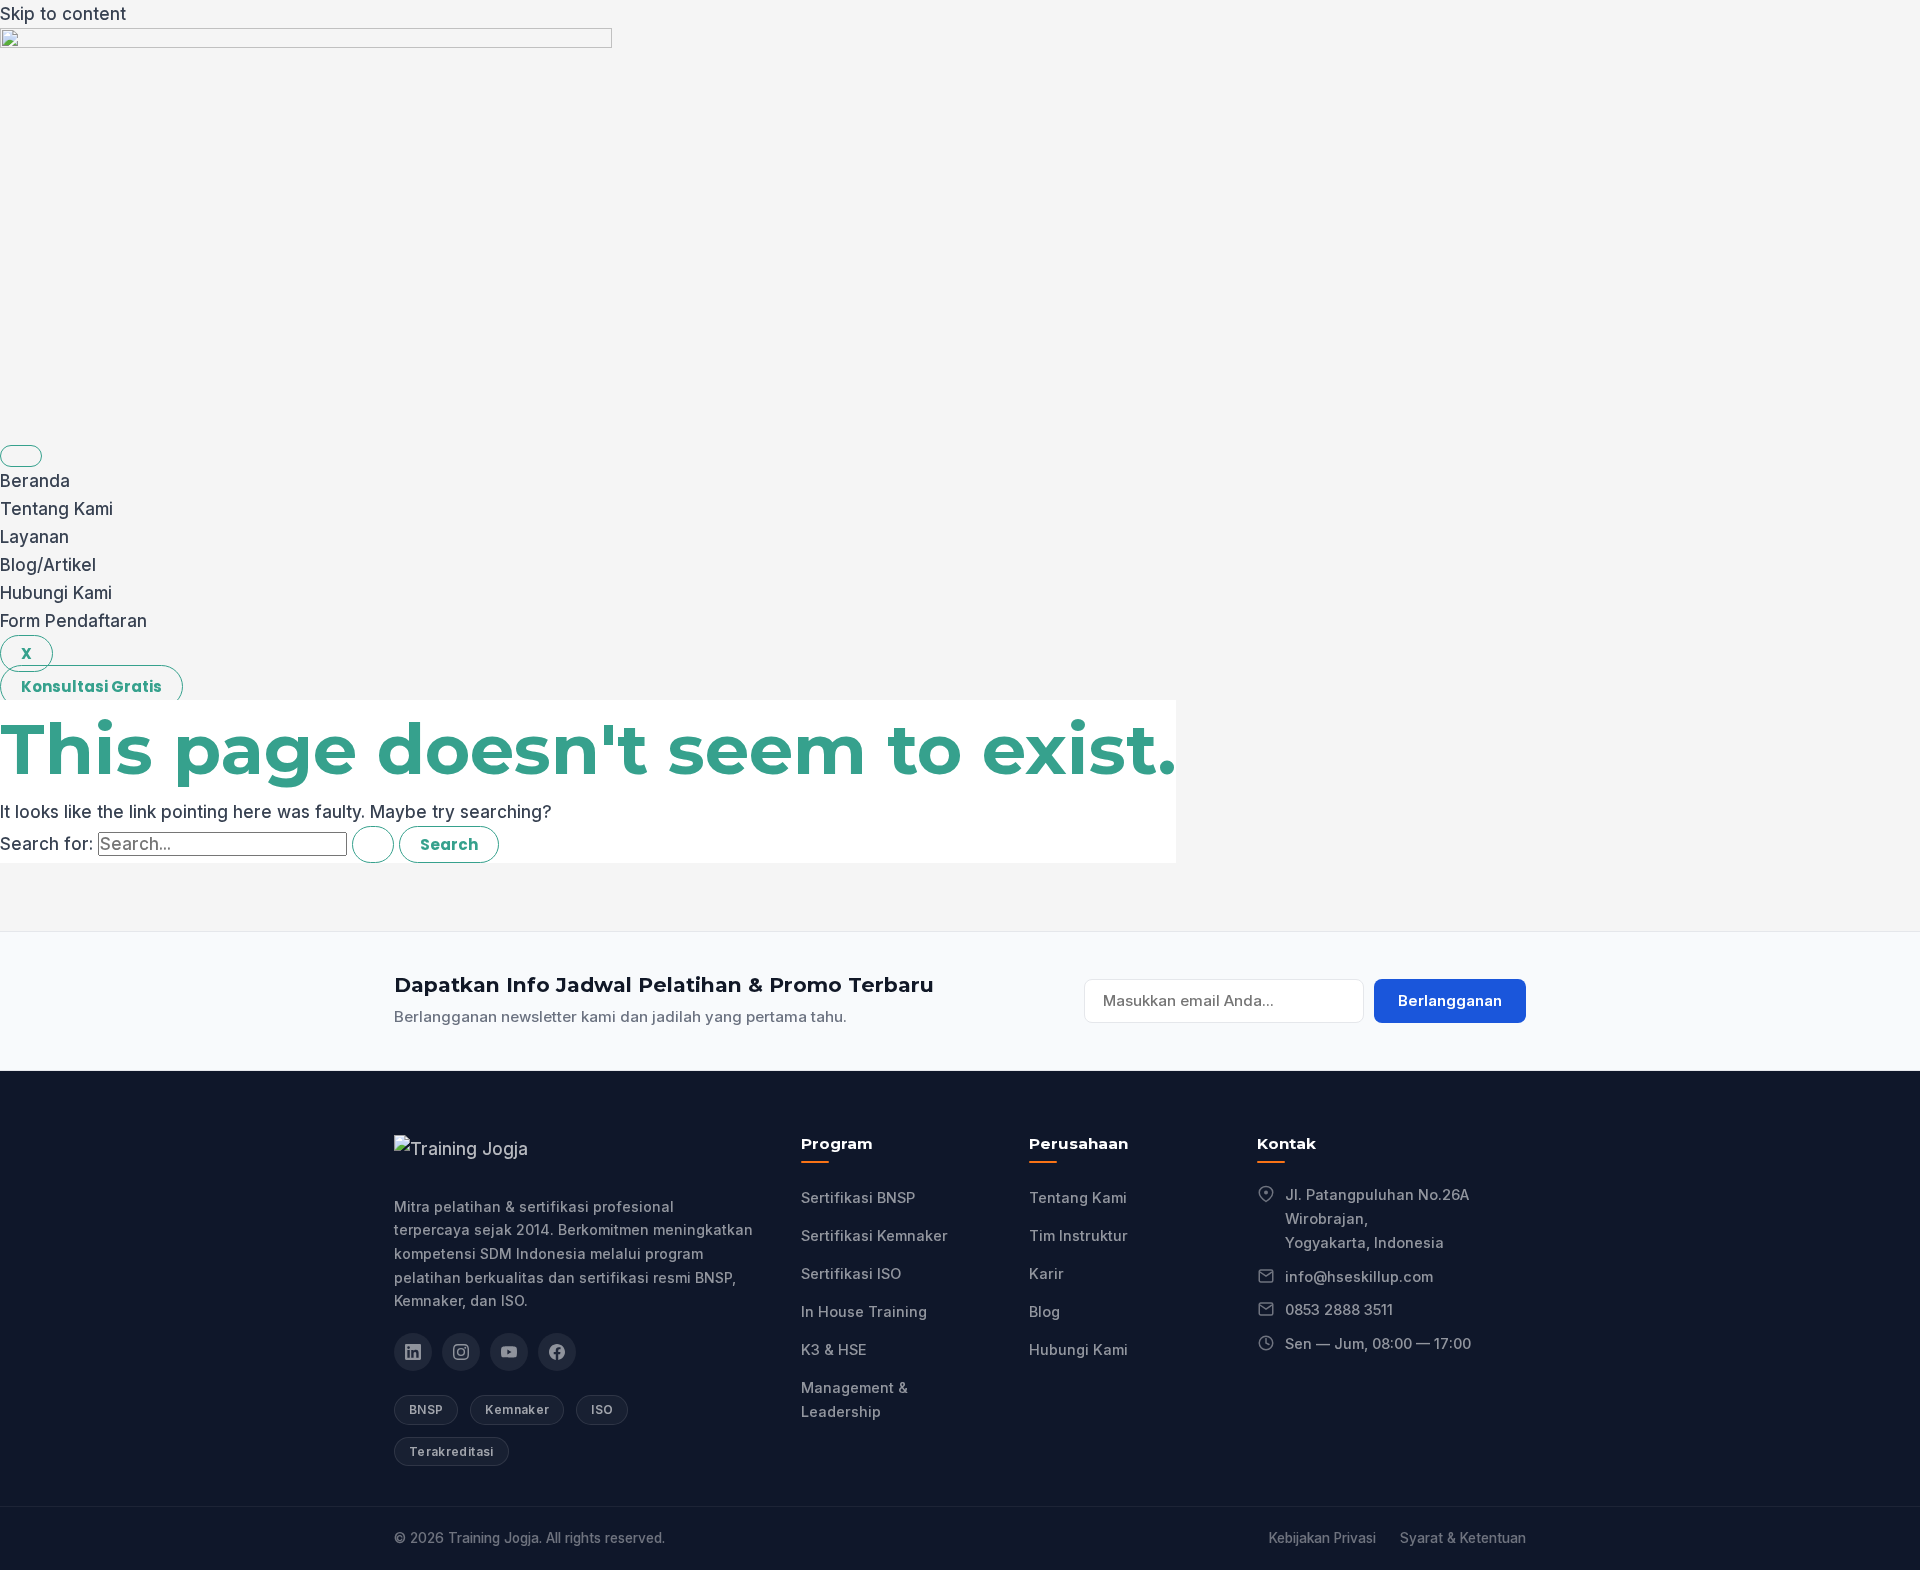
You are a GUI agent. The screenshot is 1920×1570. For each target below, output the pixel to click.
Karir (1046, 1273)
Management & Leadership (854, 1399)
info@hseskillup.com (1359, 1276)
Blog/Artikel (48, 565)
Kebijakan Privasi (1322, 1538)
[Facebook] (557, 1352)
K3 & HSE (834, 1349)
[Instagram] (461, 1352)
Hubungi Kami (56, 593)
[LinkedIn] (413, 1352)
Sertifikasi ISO (851, 1273)
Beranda (35, 481)
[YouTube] (509, 1352)
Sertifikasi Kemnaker (874, 1235)
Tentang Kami (56, 509)
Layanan (34, 537)
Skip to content (63, 14)
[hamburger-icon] (21, 456)
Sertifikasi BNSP (858, 1197)
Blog (1044, 1311)
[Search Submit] (373, 844)
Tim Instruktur (1078, 1235)
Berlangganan (1450, 1001)
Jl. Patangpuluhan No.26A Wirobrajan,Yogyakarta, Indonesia (1377, 1218)
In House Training (864, 1311)
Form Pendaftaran (73, 621)
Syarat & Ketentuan (1463, 1538)
